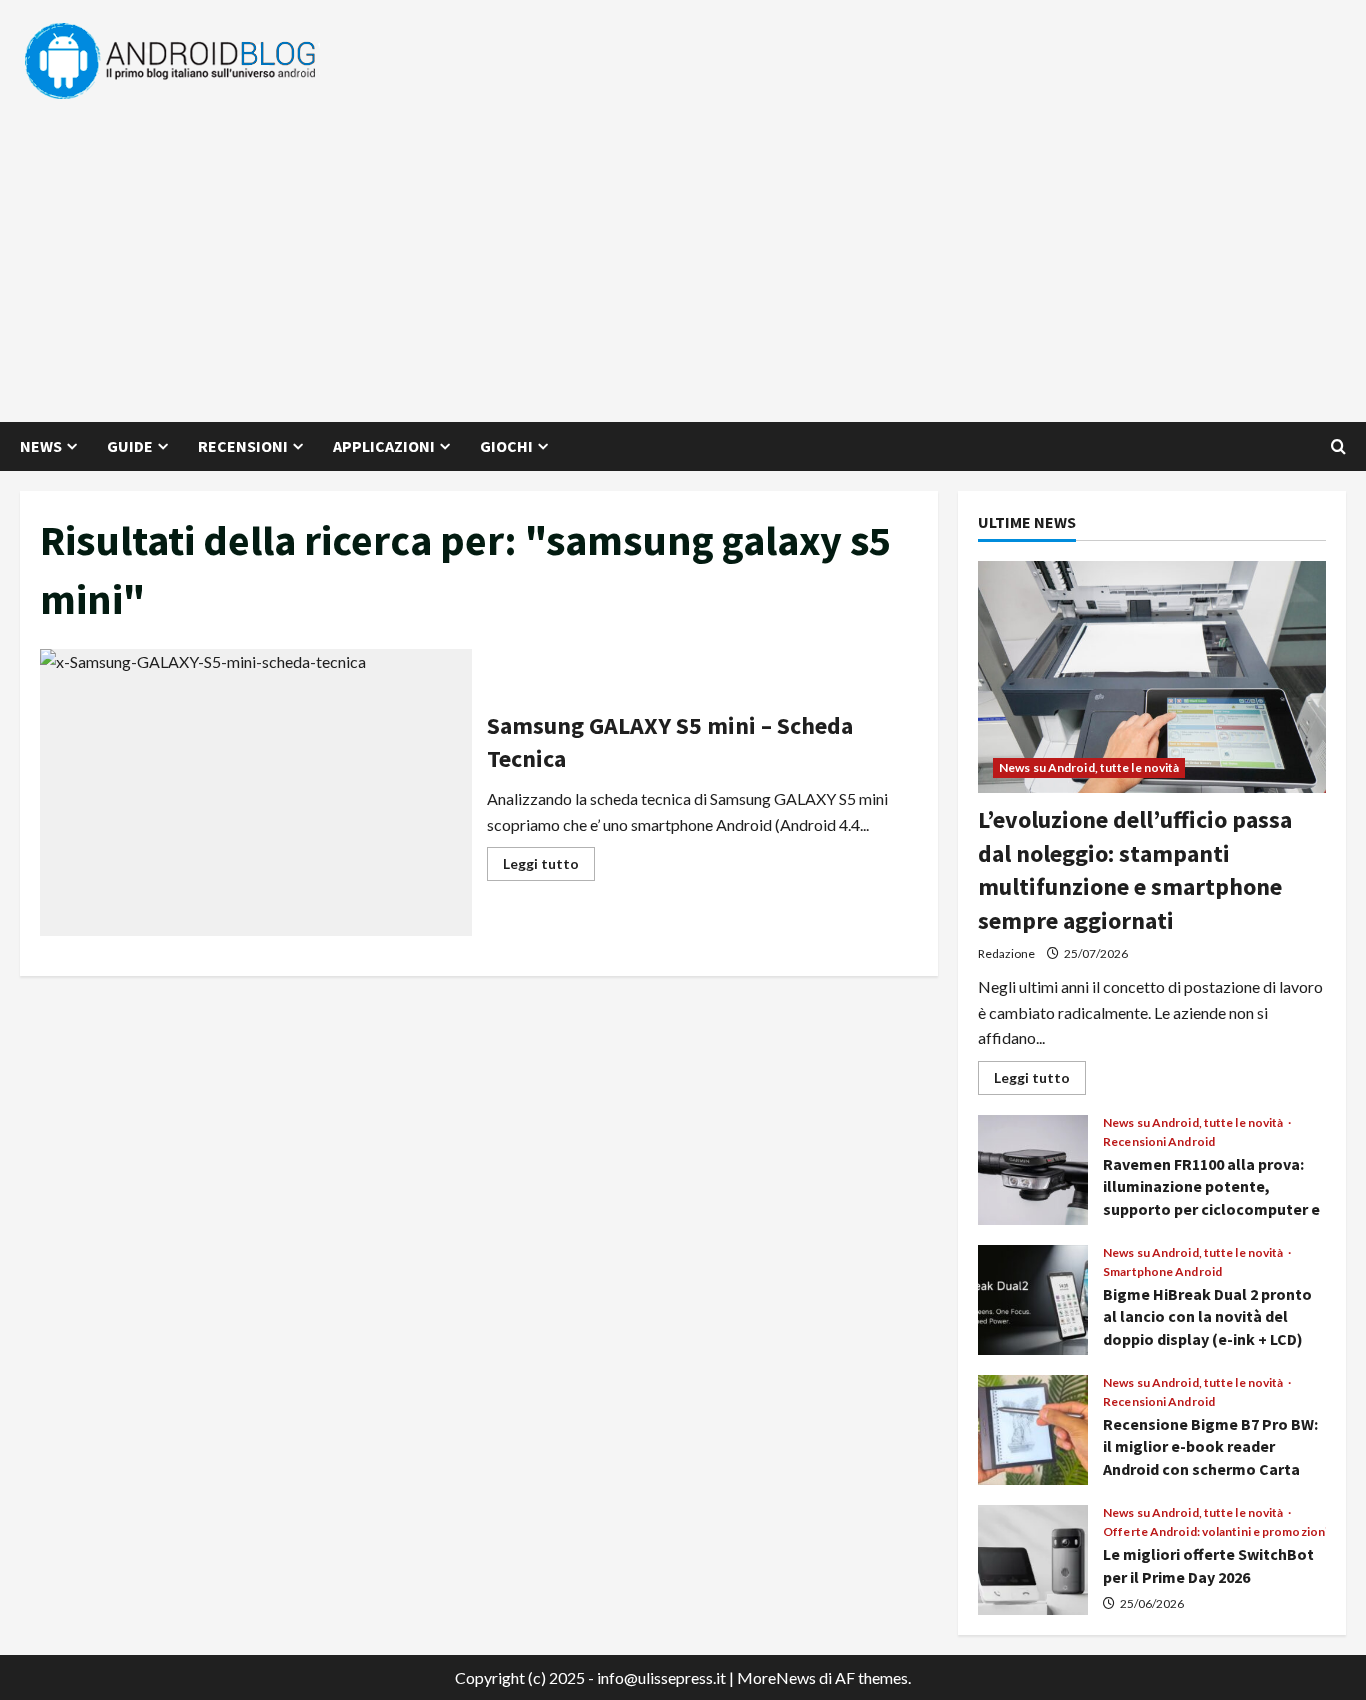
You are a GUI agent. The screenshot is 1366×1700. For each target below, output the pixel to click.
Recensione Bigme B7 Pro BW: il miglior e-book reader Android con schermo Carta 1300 (1033, 1430)
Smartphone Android (1162, 1272)
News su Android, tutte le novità (1089, 767)
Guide (130, 446)
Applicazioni (384, 446)
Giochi (506, 446)
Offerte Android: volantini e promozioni (1215, 1532)
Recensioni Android (1159, 1142)
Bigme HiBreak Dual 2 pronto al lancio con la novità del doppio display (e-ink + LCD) (1033, 1300)
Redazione (1006, 953)
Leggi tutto (549, 867)
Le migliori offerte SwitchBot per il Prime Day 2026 (1033, 1560)
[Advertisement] (678, 252)
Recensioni (243, 446)
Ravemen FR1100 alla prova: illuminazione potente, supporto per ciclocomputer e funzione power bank (1033, 1170)
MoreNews (776, 1677)
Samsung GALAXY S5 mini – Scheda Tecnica (256, 793)
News (41, 446)
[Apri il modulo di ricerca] (1338, 446)
